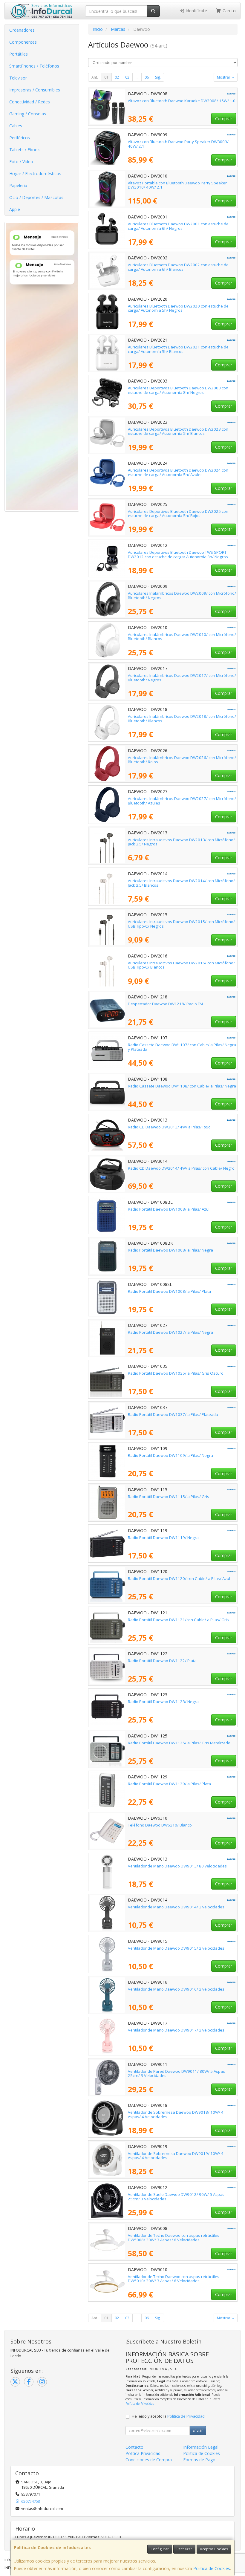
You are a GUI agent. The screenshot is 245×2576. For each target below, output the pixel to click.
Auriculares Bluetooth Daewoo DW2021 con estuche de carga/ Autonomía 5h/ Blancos (178, 349)
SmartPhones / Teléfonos (34, 66)
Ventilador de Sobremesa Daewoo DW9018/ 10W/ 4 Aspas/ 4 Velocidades (176, 2114)
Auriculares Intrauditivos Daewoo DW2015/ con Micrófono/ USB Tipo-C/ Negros (181, 924)
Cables (16, 126)
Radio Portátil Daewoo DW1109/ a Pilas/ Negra (170, 1455)
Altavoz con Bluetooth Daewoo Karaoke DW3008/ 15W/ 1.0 (182, 101)
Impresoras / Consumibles (35, 90)
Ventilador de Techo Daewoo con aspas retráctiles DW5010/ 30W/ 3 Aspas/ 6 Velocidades (174, 2279)
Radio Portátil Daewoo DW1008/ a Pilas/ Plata (169, 1291)
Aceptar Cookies (214, 2549)
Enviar (198, 2430)
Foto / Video (21, 162)
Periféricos (20, 138)
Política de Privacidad (140, 2404)
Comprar (224, 118)
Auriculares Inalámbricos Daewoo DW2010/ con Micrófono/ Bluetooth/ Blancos (182, 637)
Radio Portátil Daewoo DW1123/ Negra (163, 1702)
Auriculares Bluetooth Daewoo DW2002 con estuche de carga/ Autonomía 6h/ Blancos (178, 267)
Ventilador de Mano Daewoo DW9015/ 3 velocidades (176, 1948)
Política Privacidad (143, 2453)
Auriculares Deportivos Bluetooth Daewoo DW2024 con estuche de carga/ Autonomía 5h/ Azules (178, 472)
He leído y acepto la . (169, 2416)
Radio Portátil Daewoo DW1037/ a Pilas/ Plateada (173, 1414)
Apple (15, 209)
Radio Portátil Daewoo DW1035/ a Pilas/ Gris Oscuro (176, 1373)
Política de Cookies (212, 2568)
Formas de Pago (199, 2460)
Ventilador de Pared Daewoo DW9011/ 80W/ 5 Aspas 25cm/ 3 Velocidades (176, 2074)
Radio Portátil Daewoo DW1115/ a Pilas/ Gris (169, 1497)
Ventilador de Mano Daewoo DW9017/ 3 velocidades (176, 2030)
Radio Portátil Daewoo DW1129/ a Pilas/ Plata (169, 1784)
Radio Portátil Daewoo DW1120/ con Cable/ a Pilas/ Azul (179, 1578)
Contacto (134, 2447)
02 (117, 77)
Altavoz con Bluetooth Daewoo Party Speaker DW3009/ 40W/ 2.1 (178, 144)
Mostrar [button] (224, 77)
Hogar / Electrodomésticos (35, 173)
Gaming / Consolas (28, 114)
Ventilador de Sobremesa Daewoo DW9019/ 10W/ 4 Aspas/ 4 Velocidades (176, 2156)
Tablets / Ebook (24, 150)
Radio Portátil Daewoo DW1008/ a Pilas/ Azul (169, 1209)
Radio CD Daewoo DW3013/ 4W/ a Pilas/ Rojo (169, 1127)
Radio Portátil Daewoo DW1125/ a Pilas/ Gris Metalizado (179, 1743)
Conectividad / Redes (30, 102)
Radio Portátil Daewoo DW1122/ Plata (162, 1661)
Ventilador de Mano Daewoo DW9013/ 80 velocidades (177, 1866)
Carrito (229, 11)
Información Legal (201, 2447)
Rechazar (184, 2549)
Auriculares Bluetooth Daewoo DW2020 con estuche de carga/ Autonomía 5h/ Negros (178, 308)
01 (106, 77)
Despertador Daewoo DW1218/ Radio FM (165, 1004)
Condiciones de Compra (149, 2460)
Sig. (158, 77)
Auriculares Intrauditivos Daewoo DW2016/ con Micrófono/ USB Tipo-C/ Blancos (181, 965)
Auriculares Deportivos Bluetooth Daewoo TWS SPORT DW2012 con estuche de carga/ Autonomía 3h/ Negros (178, 554)
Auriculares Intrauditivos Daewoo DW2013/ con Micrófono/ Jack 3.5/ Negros (181, 842)
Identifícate (196, 11)
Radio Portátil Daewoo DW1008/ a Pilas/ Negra (170, 1250)
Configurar (160, 2549)
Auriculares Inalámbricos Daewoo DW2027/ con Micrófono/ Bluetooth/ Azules (182, 801)
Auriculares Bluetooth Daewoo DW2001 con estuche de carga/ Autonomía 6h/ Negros (178, 226)
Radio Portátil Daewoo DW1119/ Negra (163, 1538)
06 (147, 77)
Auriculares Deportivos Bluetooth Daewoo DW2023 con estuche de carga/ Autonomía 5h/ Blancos (178, 431)
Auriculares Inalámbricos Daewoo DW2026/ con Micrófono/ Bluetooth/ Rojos (182, 760)
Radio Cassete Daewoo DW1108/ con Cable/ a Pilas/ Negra (182, 1086)
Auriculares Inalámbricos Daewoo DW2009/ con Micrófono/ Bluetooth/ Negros (182, 595)
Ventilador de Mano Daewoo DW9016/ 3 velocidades (176, 1989)
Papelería (18, 185)
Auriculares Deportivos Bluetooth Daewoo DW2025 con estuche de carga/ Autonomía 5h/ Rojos (178, 514)
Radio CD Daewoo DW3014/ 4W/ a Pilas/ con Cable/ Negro (181, 1168)
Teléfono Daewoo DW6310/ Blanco (160, 1825)
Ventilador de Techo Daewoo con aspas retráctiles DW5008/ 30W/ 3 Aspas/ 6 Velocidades (174, 2238)
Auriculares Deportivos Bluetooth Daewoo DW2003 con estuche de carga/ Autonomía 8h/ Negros (178, 390)
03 (127, 77)
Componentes (23, 42)
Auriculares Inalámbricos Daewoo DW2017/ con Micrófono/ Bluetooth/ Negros (182, 678)
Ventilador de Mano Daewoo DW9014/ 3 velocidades (176, 1907)
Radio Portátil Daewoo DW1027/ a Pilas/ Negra (170, 1332)
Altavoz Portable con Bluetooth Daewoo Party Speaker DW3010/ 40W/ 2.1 (177, 185)
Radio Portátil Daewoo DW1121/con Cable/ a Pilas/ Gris (178, 1620)
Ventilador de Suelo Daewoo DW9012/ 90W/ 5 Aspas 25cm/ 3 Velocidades (176, 2197)
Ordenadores (22, 30)
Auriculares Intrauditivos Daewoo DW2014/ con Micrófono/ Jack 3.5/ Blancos (181, 883)
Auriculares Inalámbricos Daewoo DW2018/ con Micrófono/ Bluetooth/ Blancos (182, 719)
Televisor (18, 78)
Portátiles (19, 54)
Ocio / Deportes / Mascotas (36, 197)
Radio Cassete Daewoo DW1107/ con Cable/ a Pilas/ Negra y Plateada (182, 1047)
